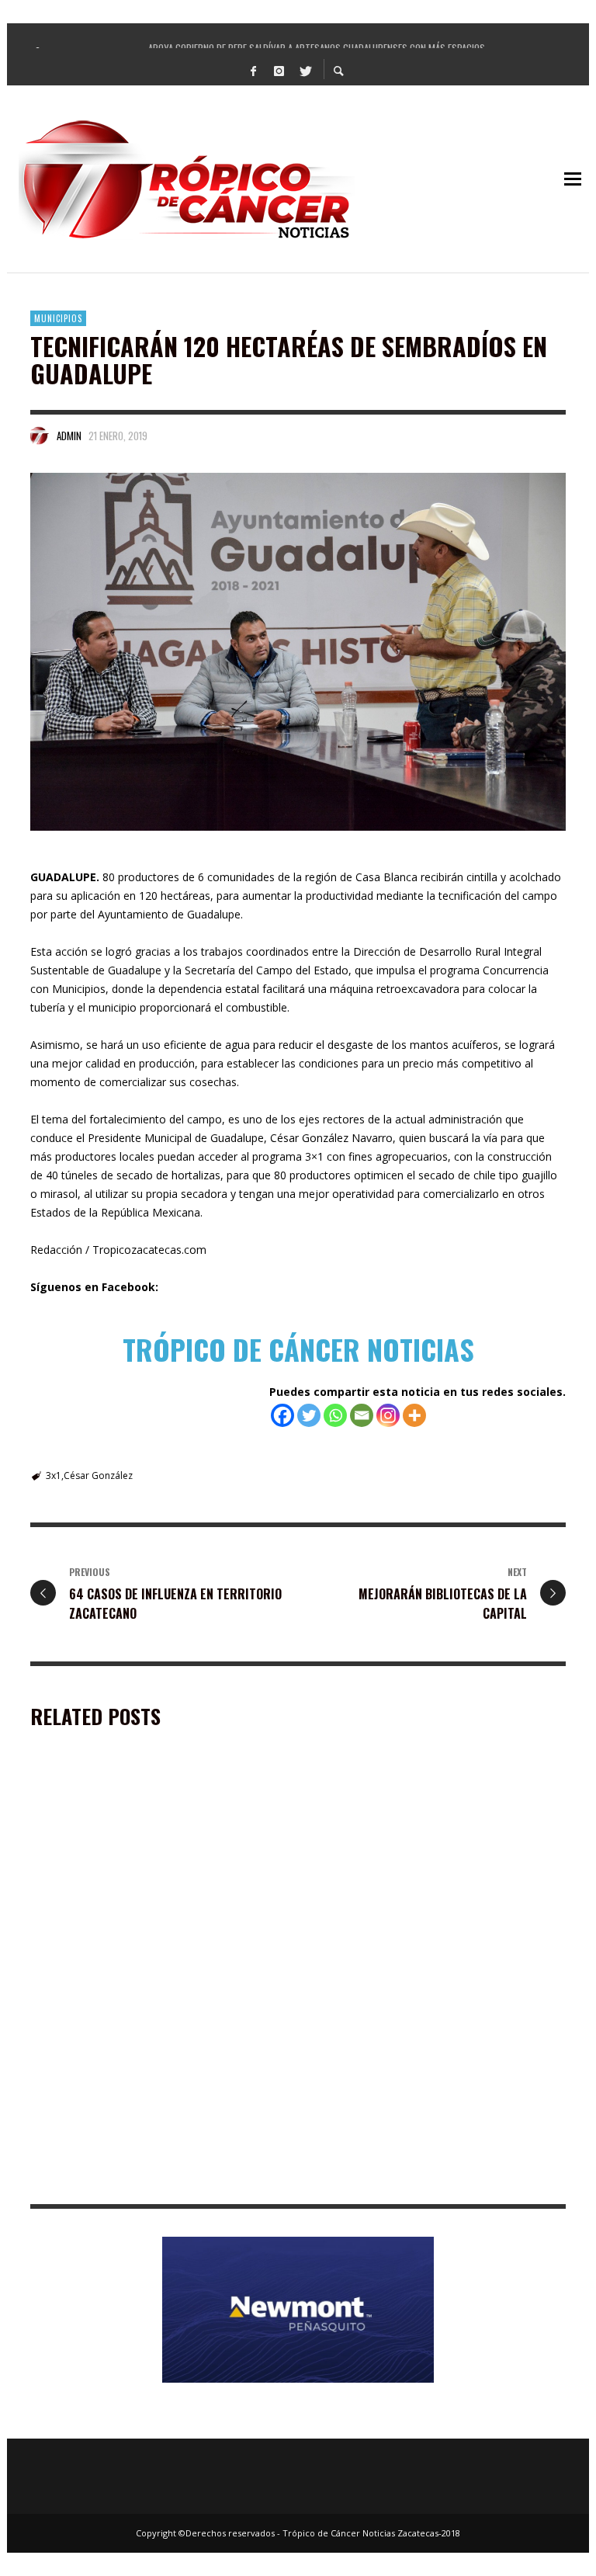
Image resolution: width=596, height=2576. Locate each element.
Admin (69, 436)
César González (98, 1475)
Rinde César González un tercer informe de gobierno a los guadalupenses (424, 2181)
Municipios (58, 318)
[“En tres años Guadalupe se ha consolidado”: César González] (133, 2087)
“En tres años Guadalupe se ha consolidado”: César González (151, 2181)
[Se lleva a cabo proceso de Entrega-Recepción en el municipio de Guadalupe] (133, 1867)
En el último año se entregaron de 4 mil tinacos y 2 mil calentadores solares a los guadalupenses (437, 1968)
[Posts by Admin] (40, 436)
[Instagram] (279, 70)
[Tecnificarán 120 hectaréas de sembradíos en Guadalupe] (298, 651)
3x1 (54, 1475)
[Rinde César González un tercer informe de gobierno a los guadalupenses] (413, 2087)
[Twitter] (305, 70)
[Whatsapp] (335, 1415)
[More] (414, 1415)
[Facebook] (254, 70)
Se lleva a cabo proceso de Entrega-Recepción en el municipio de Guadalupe (155, 1962)
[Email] (362, 1415)
